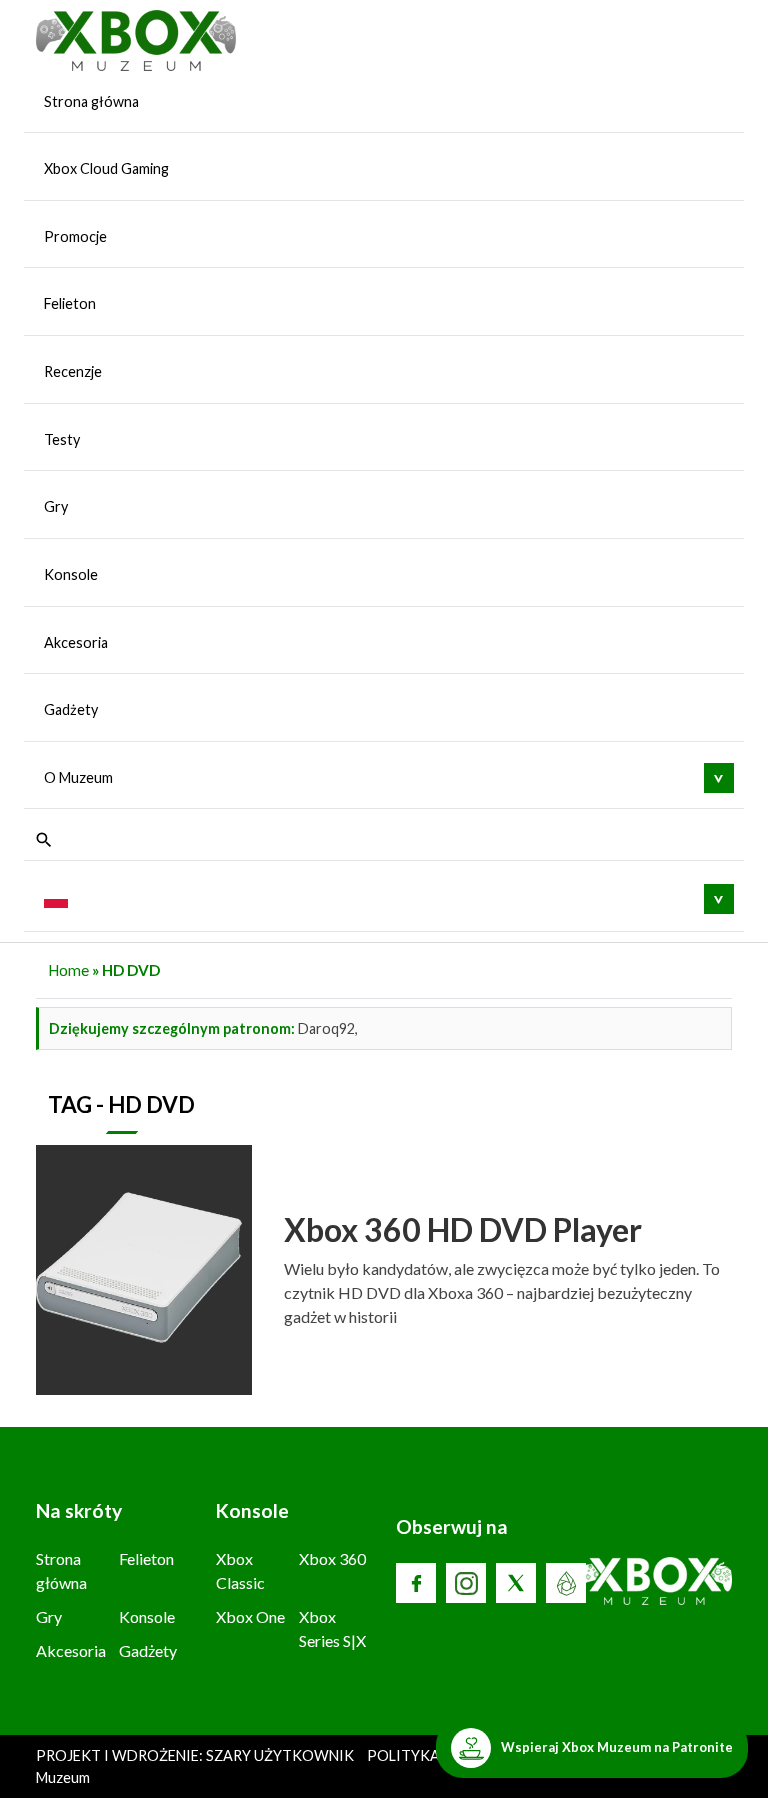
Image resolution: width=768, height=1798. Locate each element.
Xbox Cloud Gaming (106, 168)
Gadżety (71, 709)
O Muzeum (78, 777)
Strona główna (91, 101)
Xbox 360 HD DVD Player (463, 1229)
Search (44, 840)
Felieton (70, 303)
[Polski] (56, 898)
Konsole (71, 574)
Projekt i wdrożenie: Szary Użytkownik (196, 1755)
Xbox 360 (332, 1558)
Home (68, 970)
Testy (62, 439)
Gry (56, 506)
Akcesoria (76, 642)
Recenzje (73, 371)
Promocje (75, 236)
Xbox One (250, 1616)
